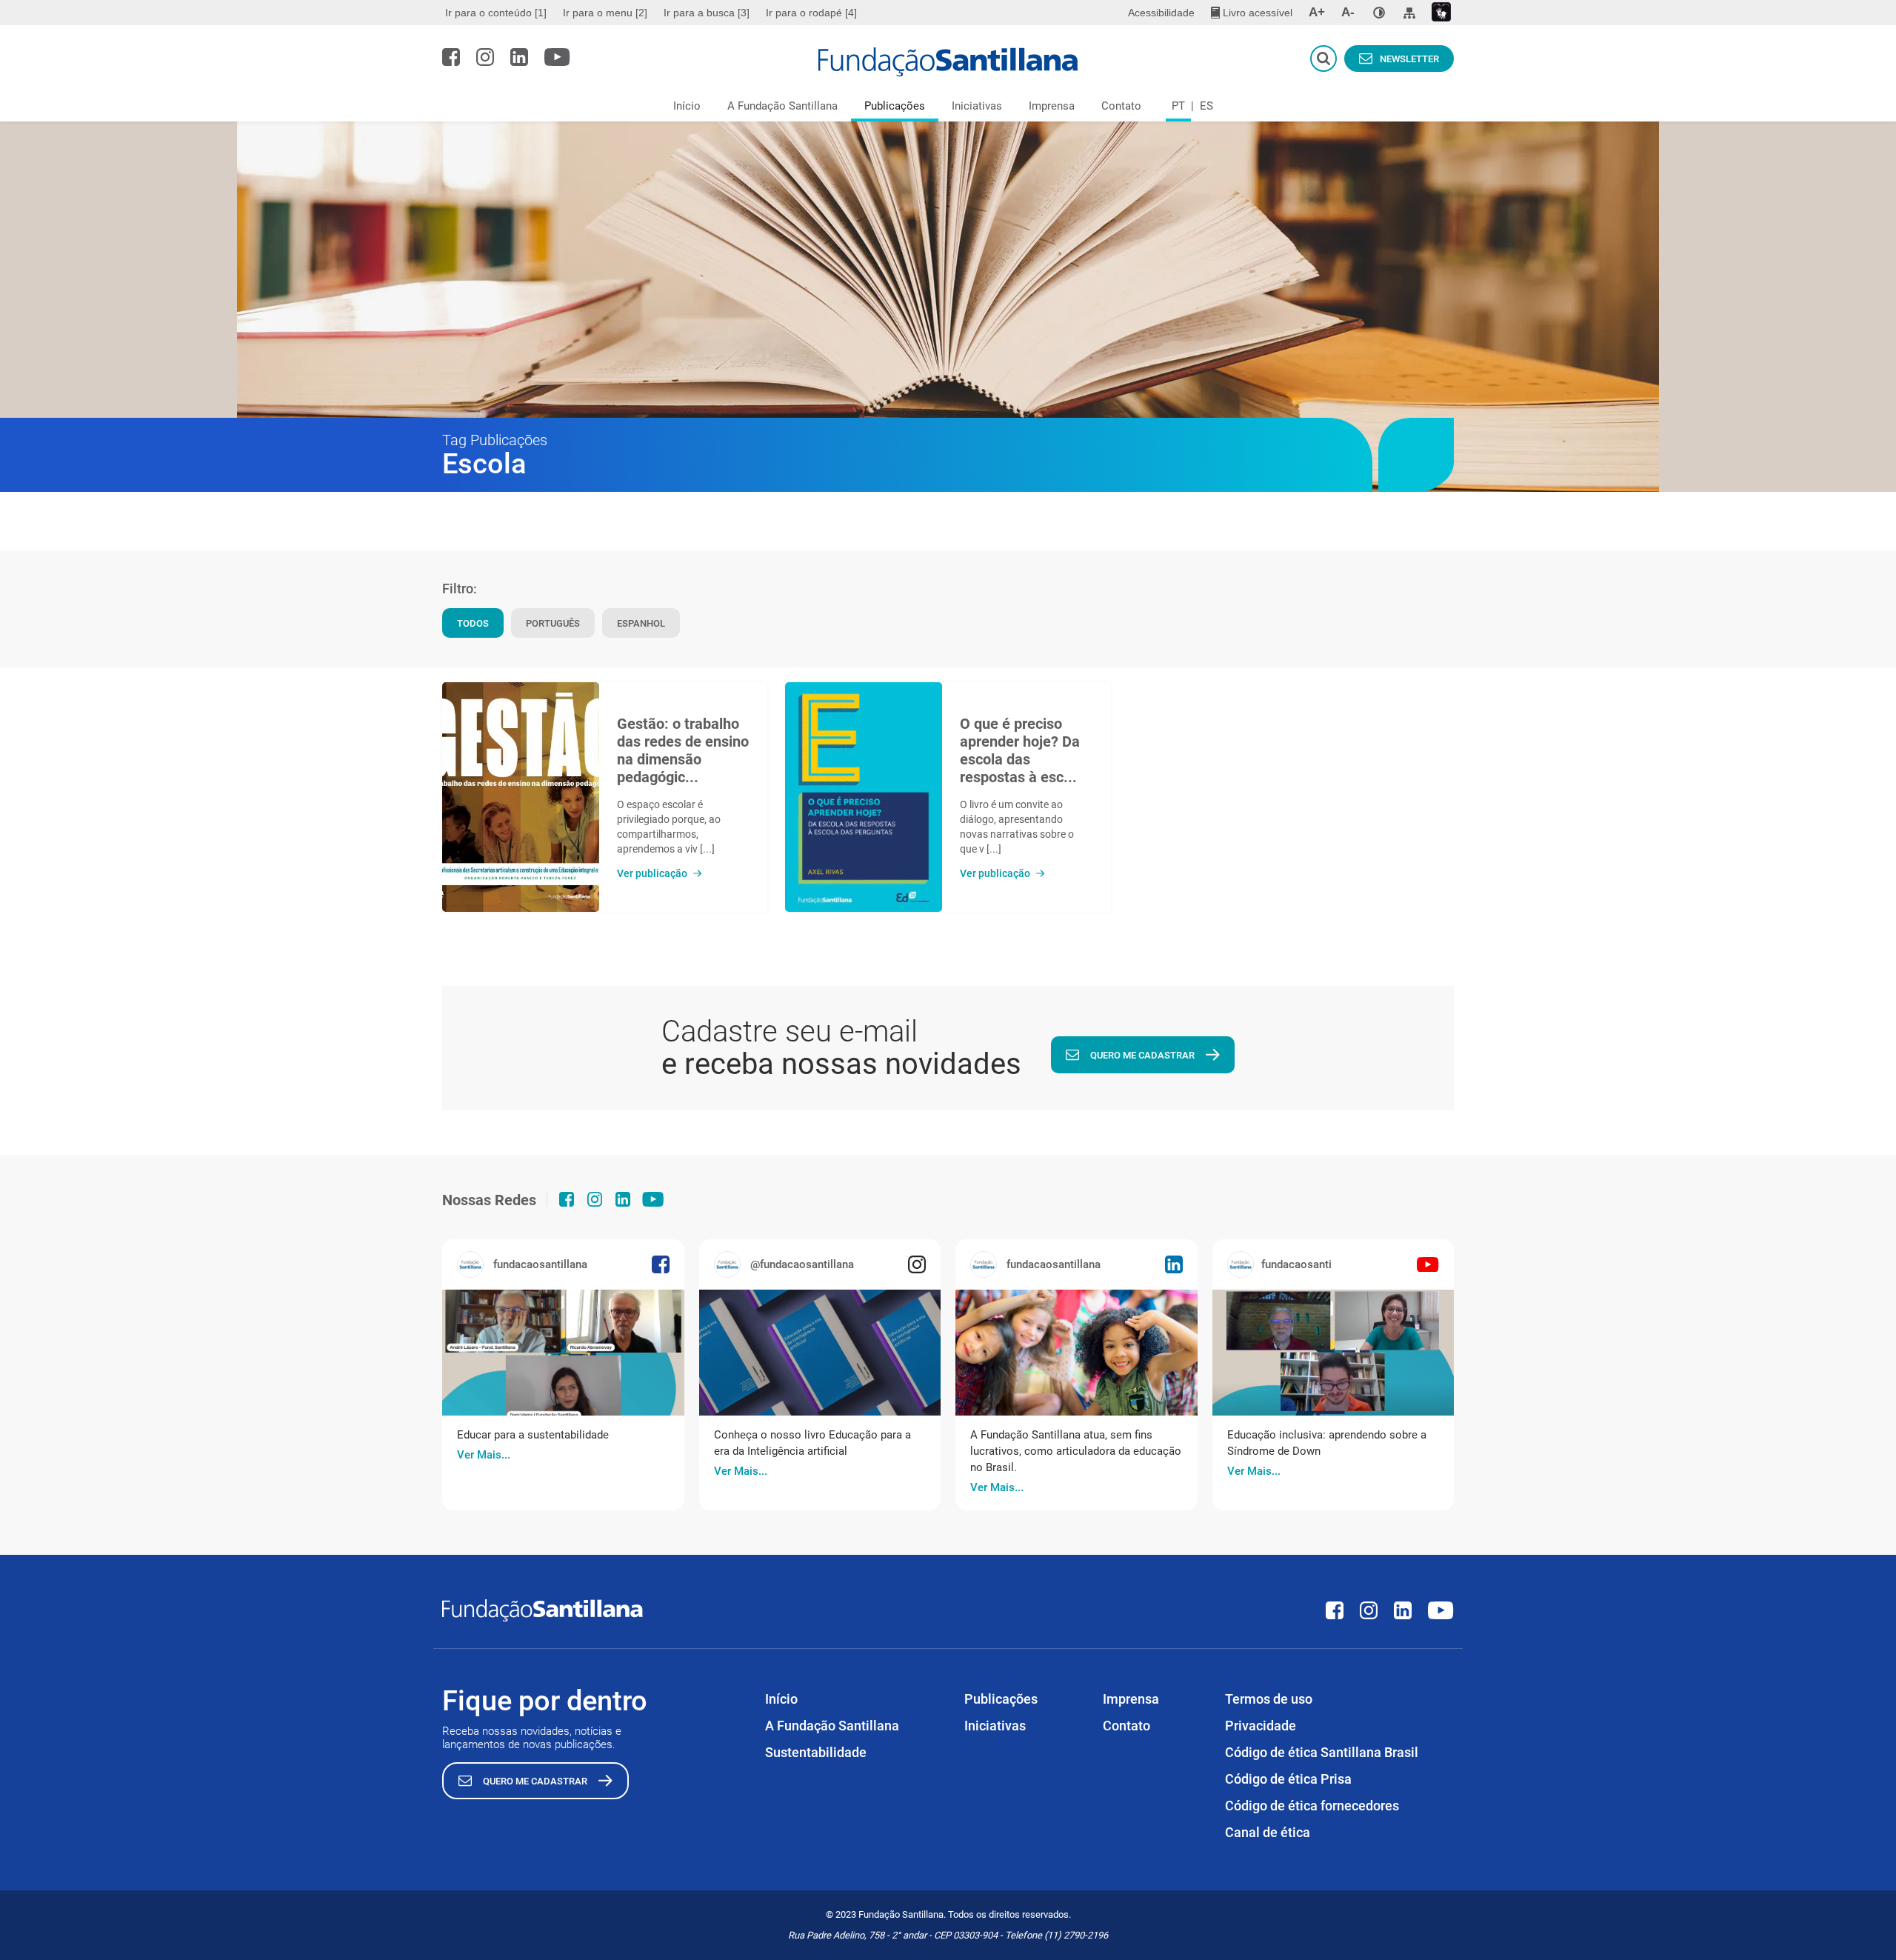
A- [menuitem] (1348, 12)
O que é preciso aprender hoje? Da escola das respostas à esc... (1020, 750)
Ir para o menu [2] (605, 13)
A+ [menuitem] (1317, 12)
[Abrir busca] (1323, 59)
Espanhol (641, 623)
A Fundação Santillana (782, 106)
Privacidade (1261, 1726)
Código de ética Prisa (1288, 1779)
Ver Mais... (484, 1455)
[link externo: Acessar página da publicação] (563, 1353)
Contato (1121, 106)
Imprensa (1052, 106)
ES (1206, 106)
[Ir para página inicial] (948, 62)
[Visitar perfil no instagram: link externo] (485, 57)
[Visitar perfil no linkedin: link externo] (519, 57)
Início (687, 106)
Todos (473, 623)
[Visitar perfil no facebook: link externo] (451, 57)
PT (1178, 106)
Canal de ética (1268, 1832)
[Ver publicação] (521, 797)
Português (553, 623)
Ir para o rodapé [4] (811, 13)
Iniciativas (977, 106)
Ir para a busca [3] (707, 13)
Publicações (895, 106)
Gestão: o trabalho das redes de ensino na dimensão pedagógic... (683, 750)
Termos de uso (1269, 1699)
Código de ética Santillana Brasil (1322, 1752)
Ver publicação (652, 873)
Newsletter (1409, 59)
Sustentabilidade (816, 1752)
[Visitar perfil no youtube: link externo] (557, 57)
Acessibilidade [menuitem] (1161, 13)
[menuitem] (498, 13)
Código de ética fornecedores (1312, 1806)
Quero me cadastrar (1142, 1055)
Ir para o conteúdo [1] (496, 13)
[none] (1379, 13)
